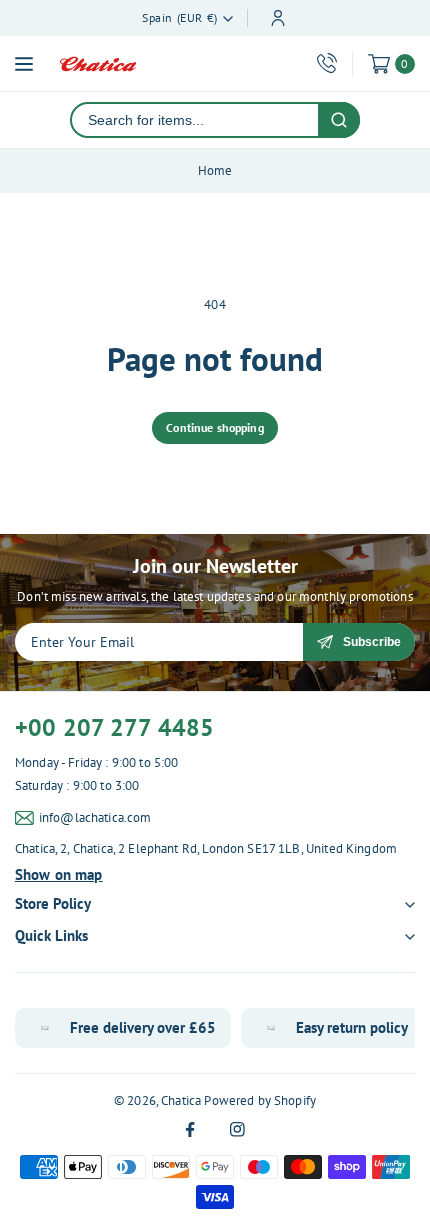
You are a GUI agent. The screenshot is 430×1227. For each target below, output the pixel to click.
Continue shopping (215, 427)
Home (215, 170)
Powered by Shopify (260, 1100)
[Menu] (24, 64)
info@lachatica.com (95, 817)
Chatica (181, 1100)
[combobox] (195, 120)
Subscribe (372, 642)
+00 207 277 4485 (114, 727)
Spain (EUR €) (180, 17)
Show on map (59, 874)
